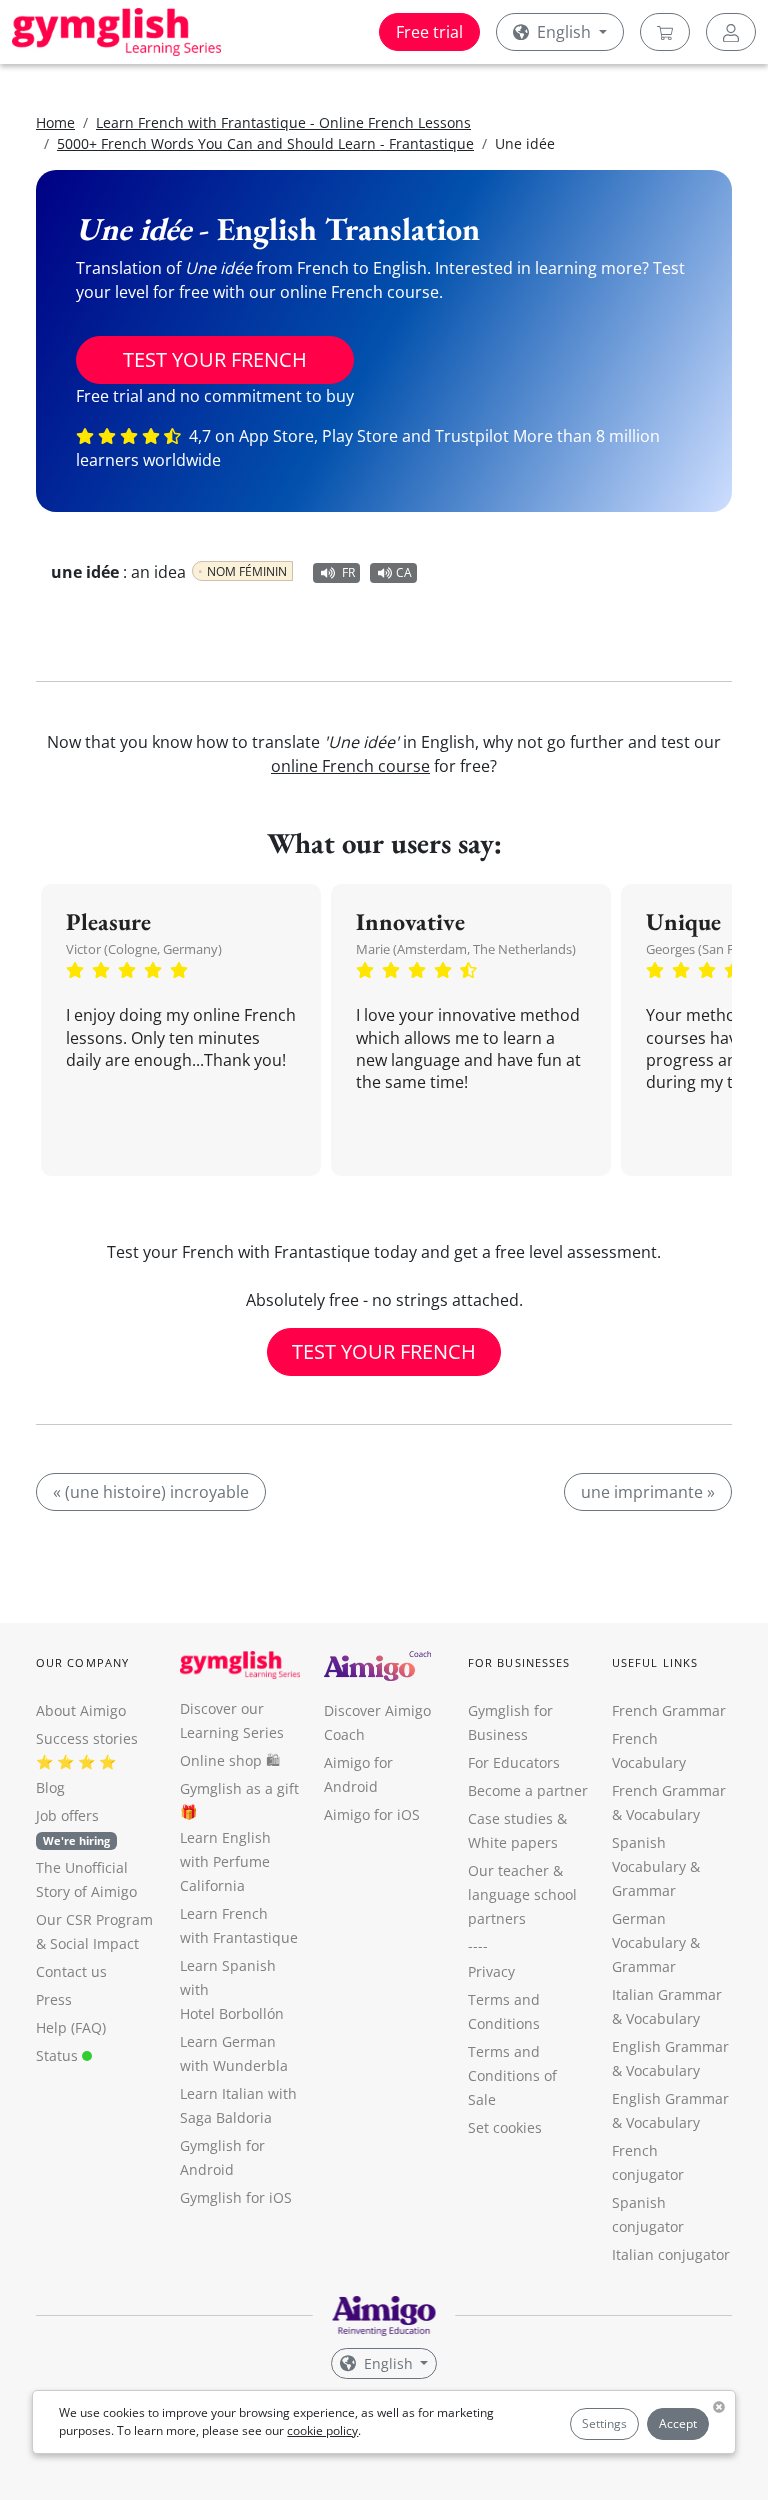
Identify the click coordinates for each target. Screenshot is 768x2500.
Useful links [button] (655, 1662)
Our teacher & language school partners (522, 1894)
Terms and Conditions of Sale (512, 2075)
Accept (678, 2423)
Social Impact (94, 1943)
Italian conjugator (671, 2254)
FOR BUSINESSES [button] (519, 1662)
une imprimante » (648, 1492)
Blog (50, 1787)
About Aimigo (81, 1710)
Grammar (644, 1890)
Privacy (491, 1971)
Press (54, 1999)
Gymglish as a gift (239, 1788)
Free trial (429, 32)
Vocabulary (663, 2018)
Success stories (87, 1738)
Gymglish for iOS (236, 2197)
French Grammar (669, 1710)
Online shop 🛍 (230, 1760)
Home (55, 122)
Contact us (71, 1971)
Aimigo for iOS (372, 1814)
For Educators (514, 1762)
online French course (350, 766)
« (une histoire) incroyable (151, 1492)
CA (404, 572)
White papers (513, 1842)
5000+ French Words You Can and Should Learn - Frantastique (265, 143)
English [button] (564, 32)
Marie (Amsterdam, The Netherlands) (466, 949)
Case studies (510, 1818)
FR (348, 572)
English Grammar (670, 2046)
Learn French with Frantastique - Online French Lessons (283, 122)
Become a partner (528, 1790)
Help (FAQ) (71, 2027)
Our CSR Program (94, 1919)
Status (59, 2055)
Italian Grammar (667, 1994)
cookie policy (322, 2430)
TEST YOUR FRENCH (215, 359)
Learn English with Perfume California (225, 1861)
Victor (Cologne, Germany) (144, 949)
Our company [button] (82, 1662)
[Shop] (665, 32)
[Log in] (731, 32)
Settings (604, 2423)
